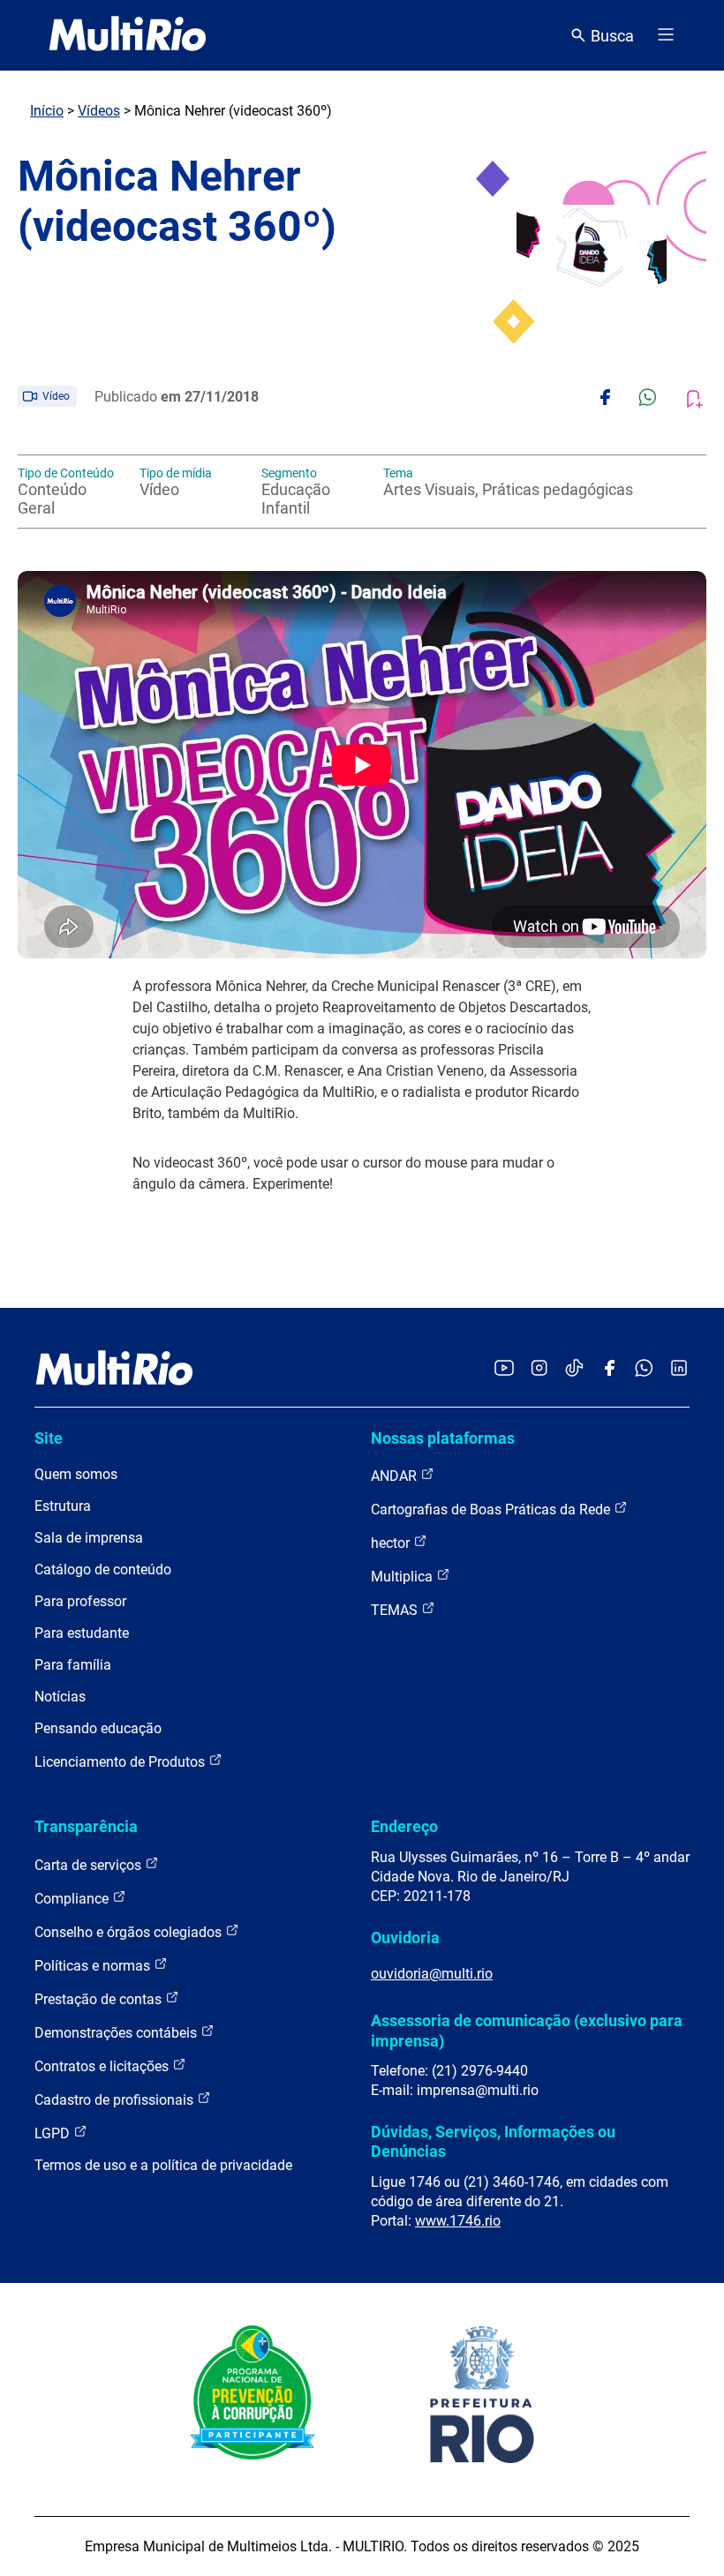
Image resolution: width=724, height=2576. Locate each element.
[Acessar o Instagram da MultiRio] (539, 1369)
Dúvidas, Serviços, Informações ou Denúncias (493, 2141)
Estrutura (63, 1506)
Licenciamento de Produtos (121, 1762)
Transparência (86, 1826)
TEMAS (396, 1610)
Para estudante (82, 1633)
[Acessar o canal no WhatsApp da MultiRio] (644, 1369)
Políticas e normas (94, 1966)
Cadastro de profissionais (116, 2100)
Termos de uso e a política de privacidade (163, 2165)
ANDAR (396, 1476)
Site (49, 1438)
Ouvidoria (405, 1938)
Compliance (73, 1899)
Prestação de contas (100, 1999)
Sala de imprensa (89, 1538)
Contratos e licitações (103, 2066)
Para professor (80, 1601)
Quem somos (76, 1474)
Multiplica (403, 1577)
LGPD (54, 2133)
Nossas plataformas (443, 1438)
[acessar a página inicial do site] (128, 35)
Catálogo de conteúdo (103, 1570)
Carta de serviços (90, 1865)
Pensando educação (98, 1728)
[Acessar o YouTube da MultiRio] (504, 1369)
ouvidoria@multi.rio (432, 1974)
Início (47, 111)
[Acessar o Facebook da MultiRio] (609, 1369)
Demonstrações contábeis (117, 2033)
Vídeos (99, 111)
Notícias (60, 1697)
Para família (73, 1665)
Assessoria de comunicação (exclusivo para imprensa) (527, 2030)
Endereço (404, 1826)
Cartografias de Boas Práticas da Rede (492, 1510)
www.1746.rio (458, 2221)
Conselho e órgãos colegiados (130, 1932)
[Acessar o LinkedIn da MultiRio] (679, 1369)
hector (392, 1543)
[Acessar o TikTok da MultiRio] (574, 1369)
